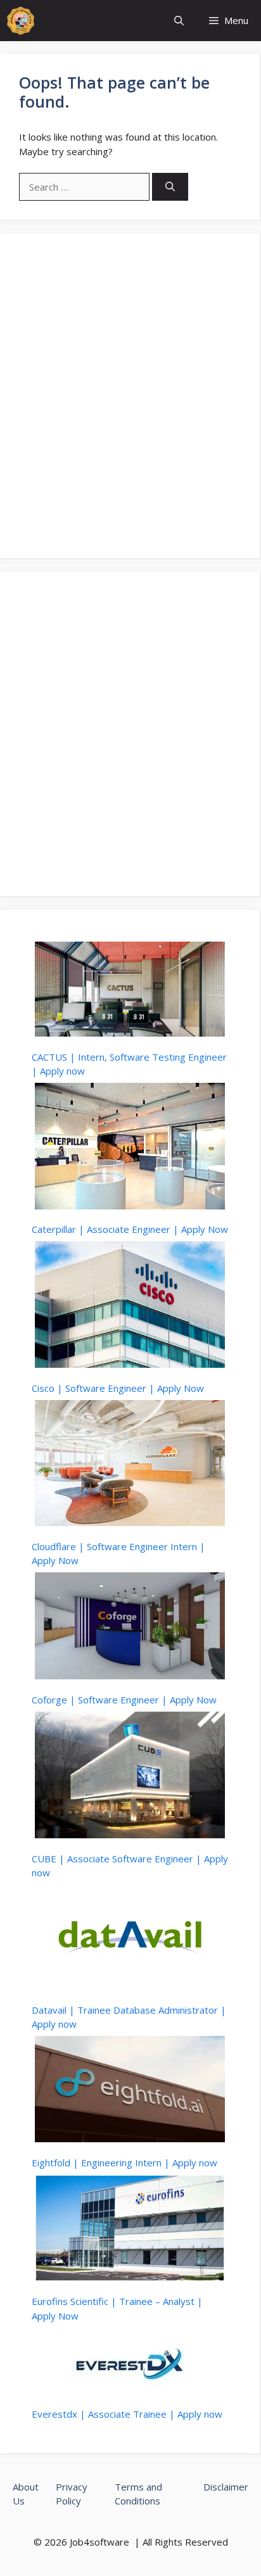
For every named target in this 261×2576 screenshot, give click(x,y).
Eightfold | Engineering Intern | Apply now (124, 2162)
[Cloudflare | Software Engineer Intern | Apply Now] (130, 1465)
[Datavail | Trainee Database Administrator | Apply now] (130, 1939)
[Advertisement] (130, 396)
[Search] (170, 187)
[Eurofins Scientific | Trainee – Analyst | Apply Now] (130, 2230)
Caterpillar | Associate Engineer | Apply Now (130, 1229)
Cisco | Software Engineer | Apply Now (118, 1388)
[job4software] (21, 21)
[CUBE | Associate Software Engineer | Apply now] (130, 1777)
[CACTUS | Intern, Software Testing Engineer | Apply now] (130, 991)
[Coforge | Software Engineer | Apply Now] (130, 1627)
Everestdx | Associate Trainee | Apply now (127, 2414)
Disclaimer (226, 2487)
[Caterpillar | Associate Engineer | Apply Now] (130, 1148)
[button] (179, 21)
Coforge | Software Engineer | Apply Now (124, 1700)
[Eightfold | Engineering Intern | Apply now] (130, 2091)
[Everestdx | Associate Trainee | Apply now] (130, 2363)
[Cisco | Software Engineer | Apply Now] (130, 1306)
